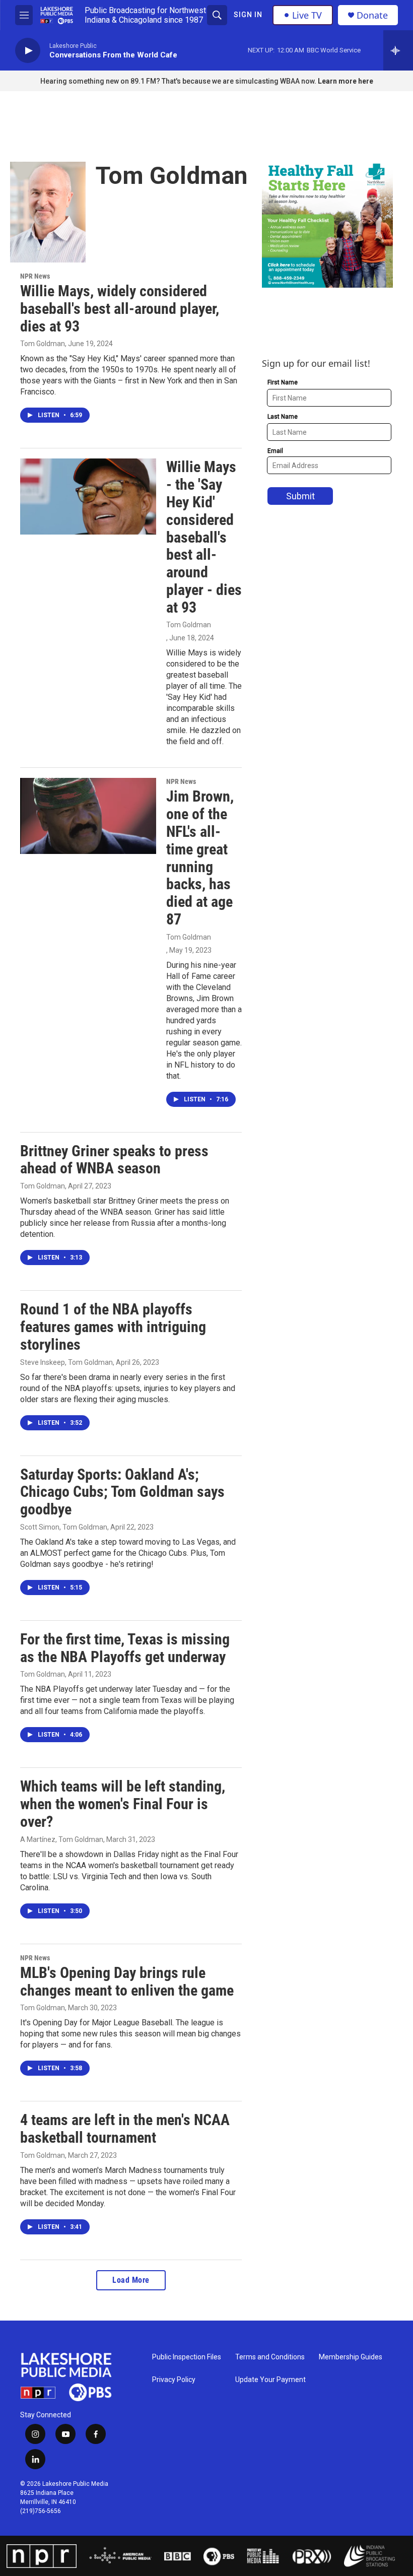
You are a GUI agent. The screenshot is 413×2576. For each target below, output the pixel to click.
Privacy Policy (174, 2380)
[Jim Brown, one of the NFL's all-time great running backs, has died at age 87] (88, 816)
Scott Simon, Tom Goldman (64, 1527)
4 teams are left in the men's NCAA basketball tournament (125, 2129)
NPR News (35, 276)
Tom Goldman (43, 344)
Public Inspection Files (187, 2357)
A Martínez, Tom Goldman (62, 1839)
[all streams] (398, 50)
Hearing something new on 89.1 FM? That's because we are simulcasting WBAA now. (179, 81)
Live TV (307, 15)
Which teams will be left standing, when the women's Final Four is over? (123, 1804)
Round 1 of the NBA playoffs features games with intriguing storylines (113, 1327)
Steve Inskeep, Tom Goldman (66, 1362)
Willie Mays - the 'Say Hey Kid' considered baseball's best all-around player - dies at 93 (204, 537)
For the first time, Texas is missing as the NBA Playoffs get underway (125, 1648)
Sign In (248, 15)
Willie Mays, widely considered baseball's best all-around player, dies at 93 (120, 309)
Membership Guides (351, 2357)
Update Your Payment (270, 2380)
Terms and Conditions (270, 2357)
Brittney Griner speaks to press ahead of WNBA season (114, 1160)
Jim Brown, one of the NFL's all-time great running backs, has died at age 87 (200, 858)
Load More (131, 2280)
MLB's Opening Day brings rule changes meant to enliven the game (127, 1981)
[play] (28, 51)
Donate (372, 15)
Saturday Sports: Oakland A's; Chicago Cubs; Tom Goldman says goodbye (122, 1492)
